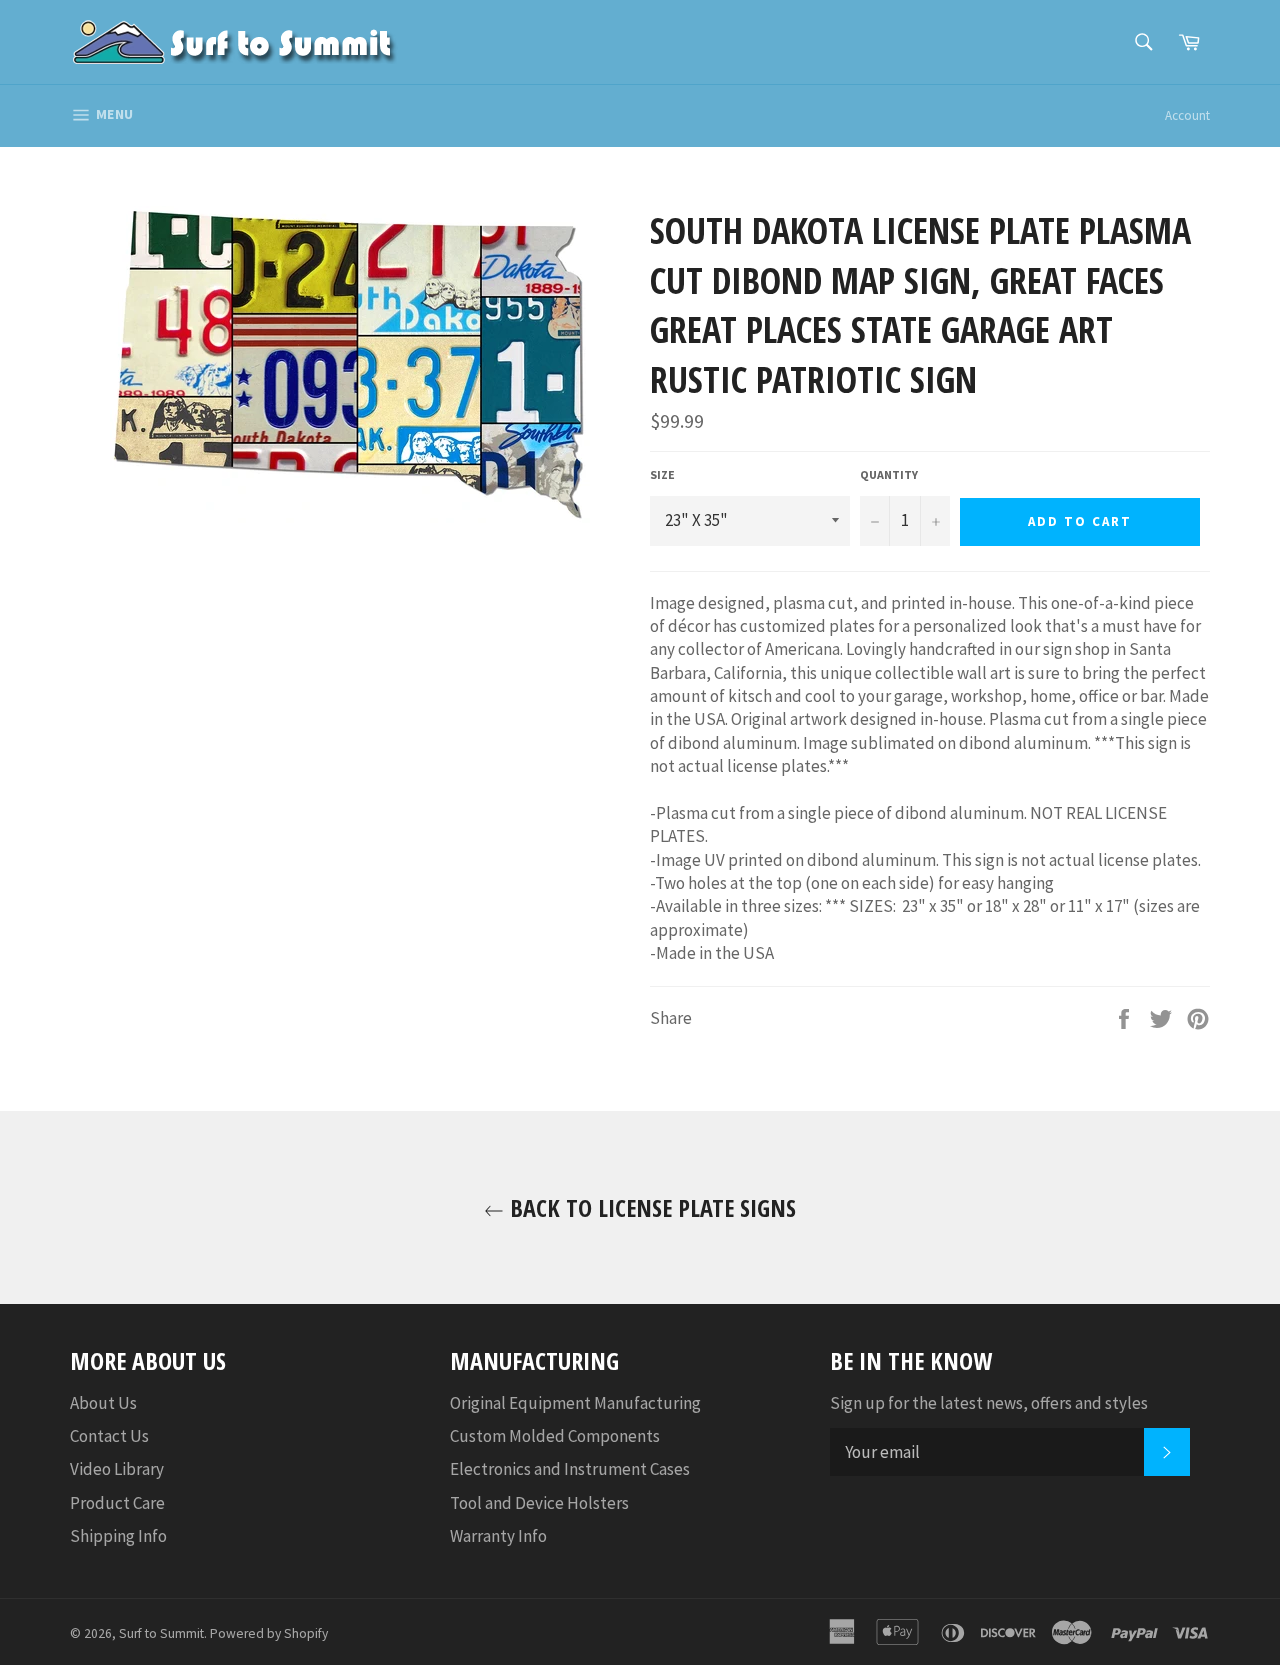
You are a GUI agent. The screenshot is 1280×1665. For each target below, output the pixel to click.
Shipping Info (118, 1536)
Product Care (117, 1503)
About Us (103, 1403)
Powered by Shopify (269, 1633)
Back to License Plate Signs (650, 1207)
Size (662, 474)
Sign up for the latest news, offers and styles (989, 1403)
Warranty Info (498, 1536)
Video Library (117, 1469)
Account (1187, 115)
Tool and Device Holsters (539, 1503)
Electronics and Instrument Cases (570, 1469)
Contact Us (109, 1436)
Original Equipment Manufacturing (575, 1403)
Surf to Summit (161, 1633)
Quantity (889, 474)
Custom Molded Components (555, 1436)
